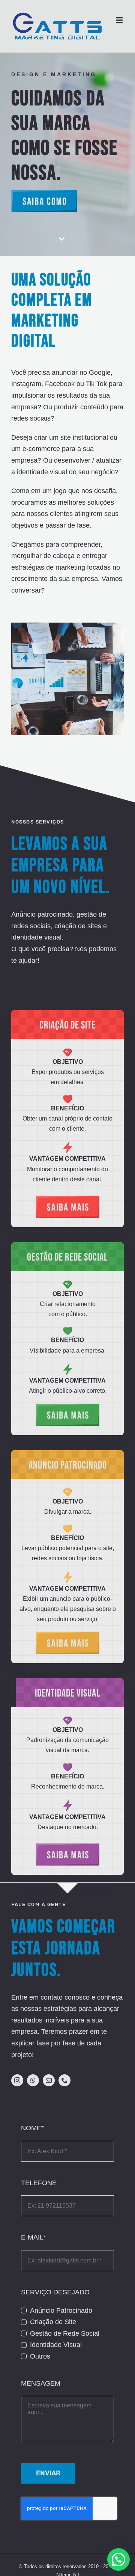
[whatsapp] (33, 2080)
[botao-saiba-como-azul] (44, 193)
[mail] (49, 2080)
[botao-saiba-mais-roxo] (67, 1847)
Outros (40, 2356)
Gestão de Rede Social (65, 2333)
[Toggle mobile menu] (120, 20)
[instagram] (17, 2080)
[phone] (64, 2080)
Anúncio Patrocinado (61, 2311)
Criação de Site (53, 2322)
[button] (118, 2559)
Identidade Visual (56, 2345)
